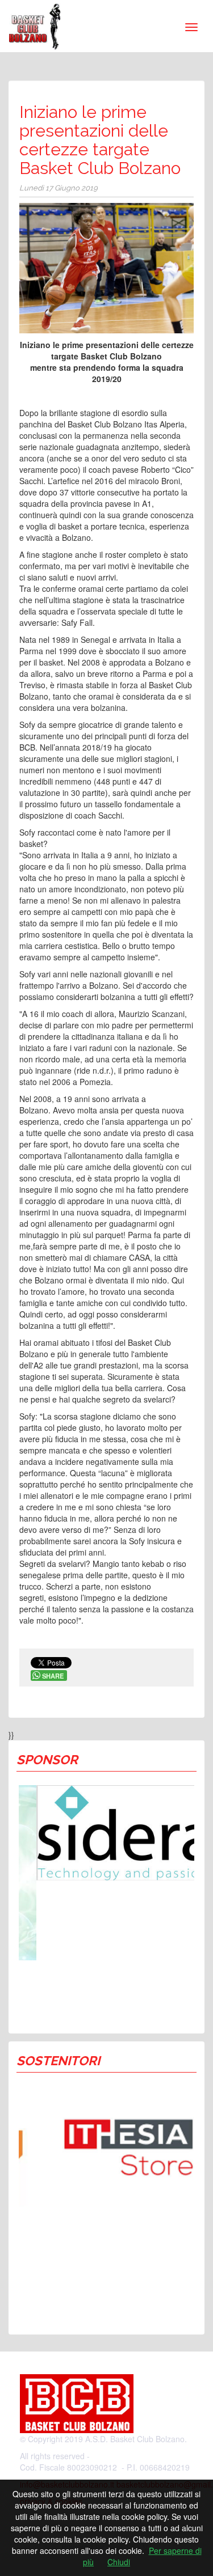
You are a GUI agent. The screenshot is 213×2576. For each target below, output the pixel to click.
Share (53, 1676)
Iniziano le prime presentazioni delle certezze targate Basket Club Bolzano (100, 140)
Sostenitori (58, 2061)
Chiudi (119, 2562)
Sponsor (47, 1760)
